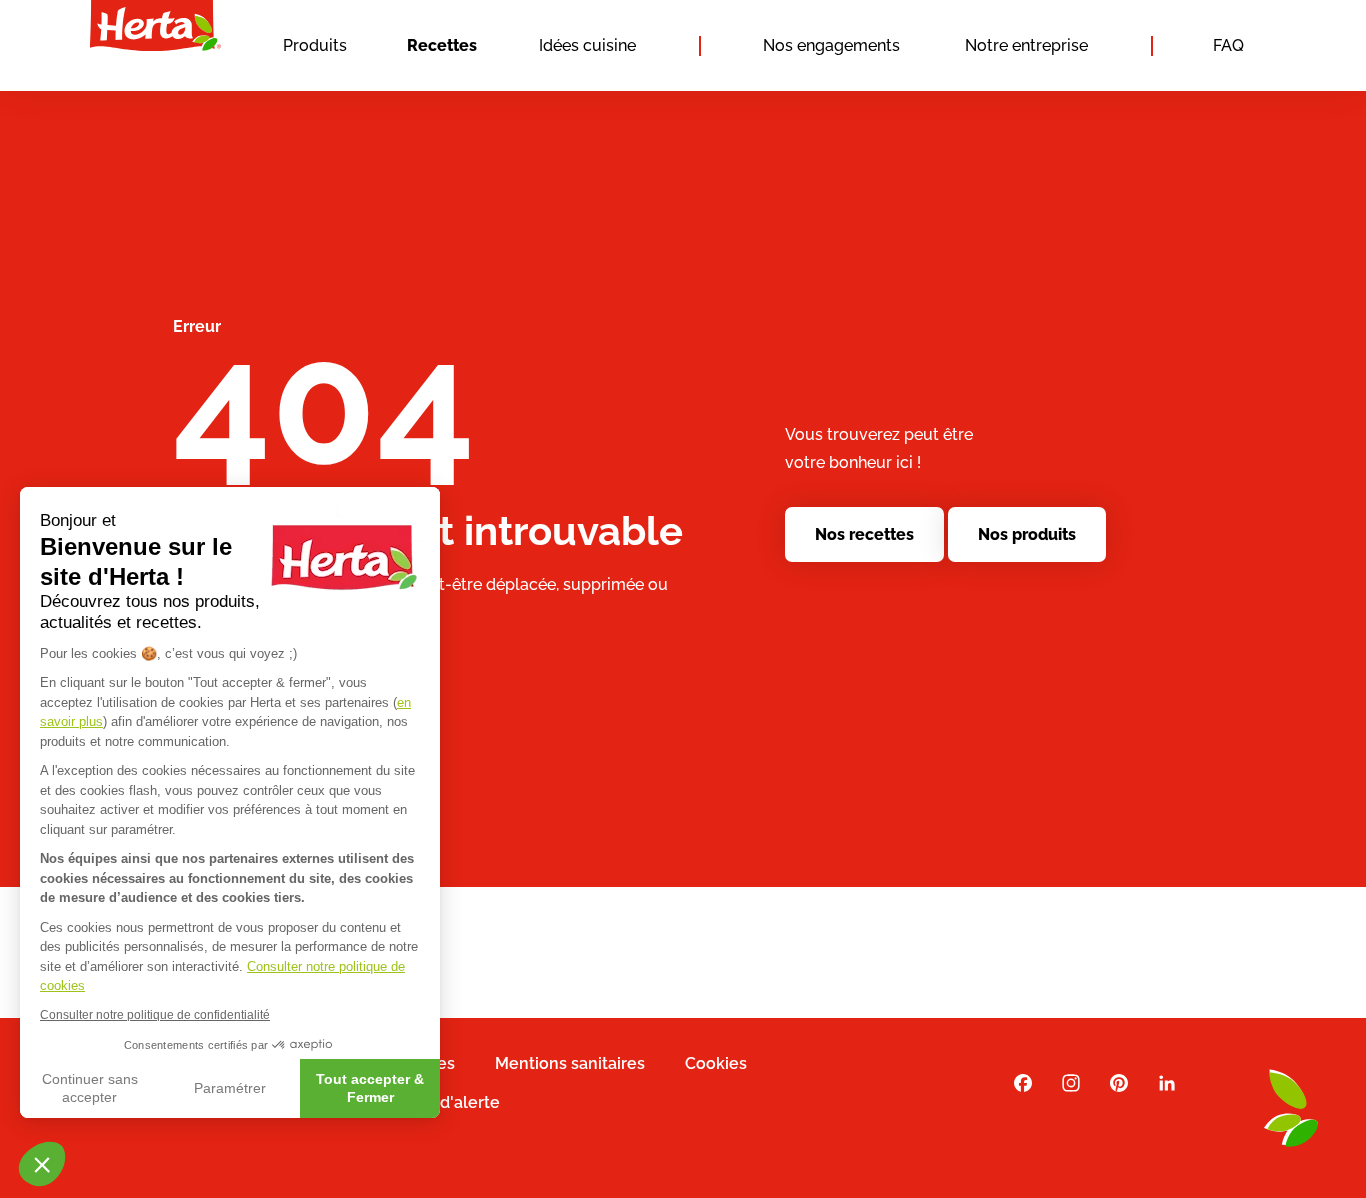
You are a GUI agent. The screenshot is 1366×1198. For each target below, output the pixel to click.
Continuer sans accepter (90, 1088)
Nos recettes (864, 534)
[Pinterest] (1119, 1083)
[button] (42, 1164)
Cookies (716, 1063)
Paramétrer (230, 1088)
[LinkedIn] (1167, 1083)
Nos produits (1027, 534)
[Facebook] (1023, 1083)
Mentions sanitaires (570, 1063)
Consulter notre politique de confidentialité (155, 1015)
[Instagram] (1071, 1083)
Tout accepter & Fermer (370, 1088)
